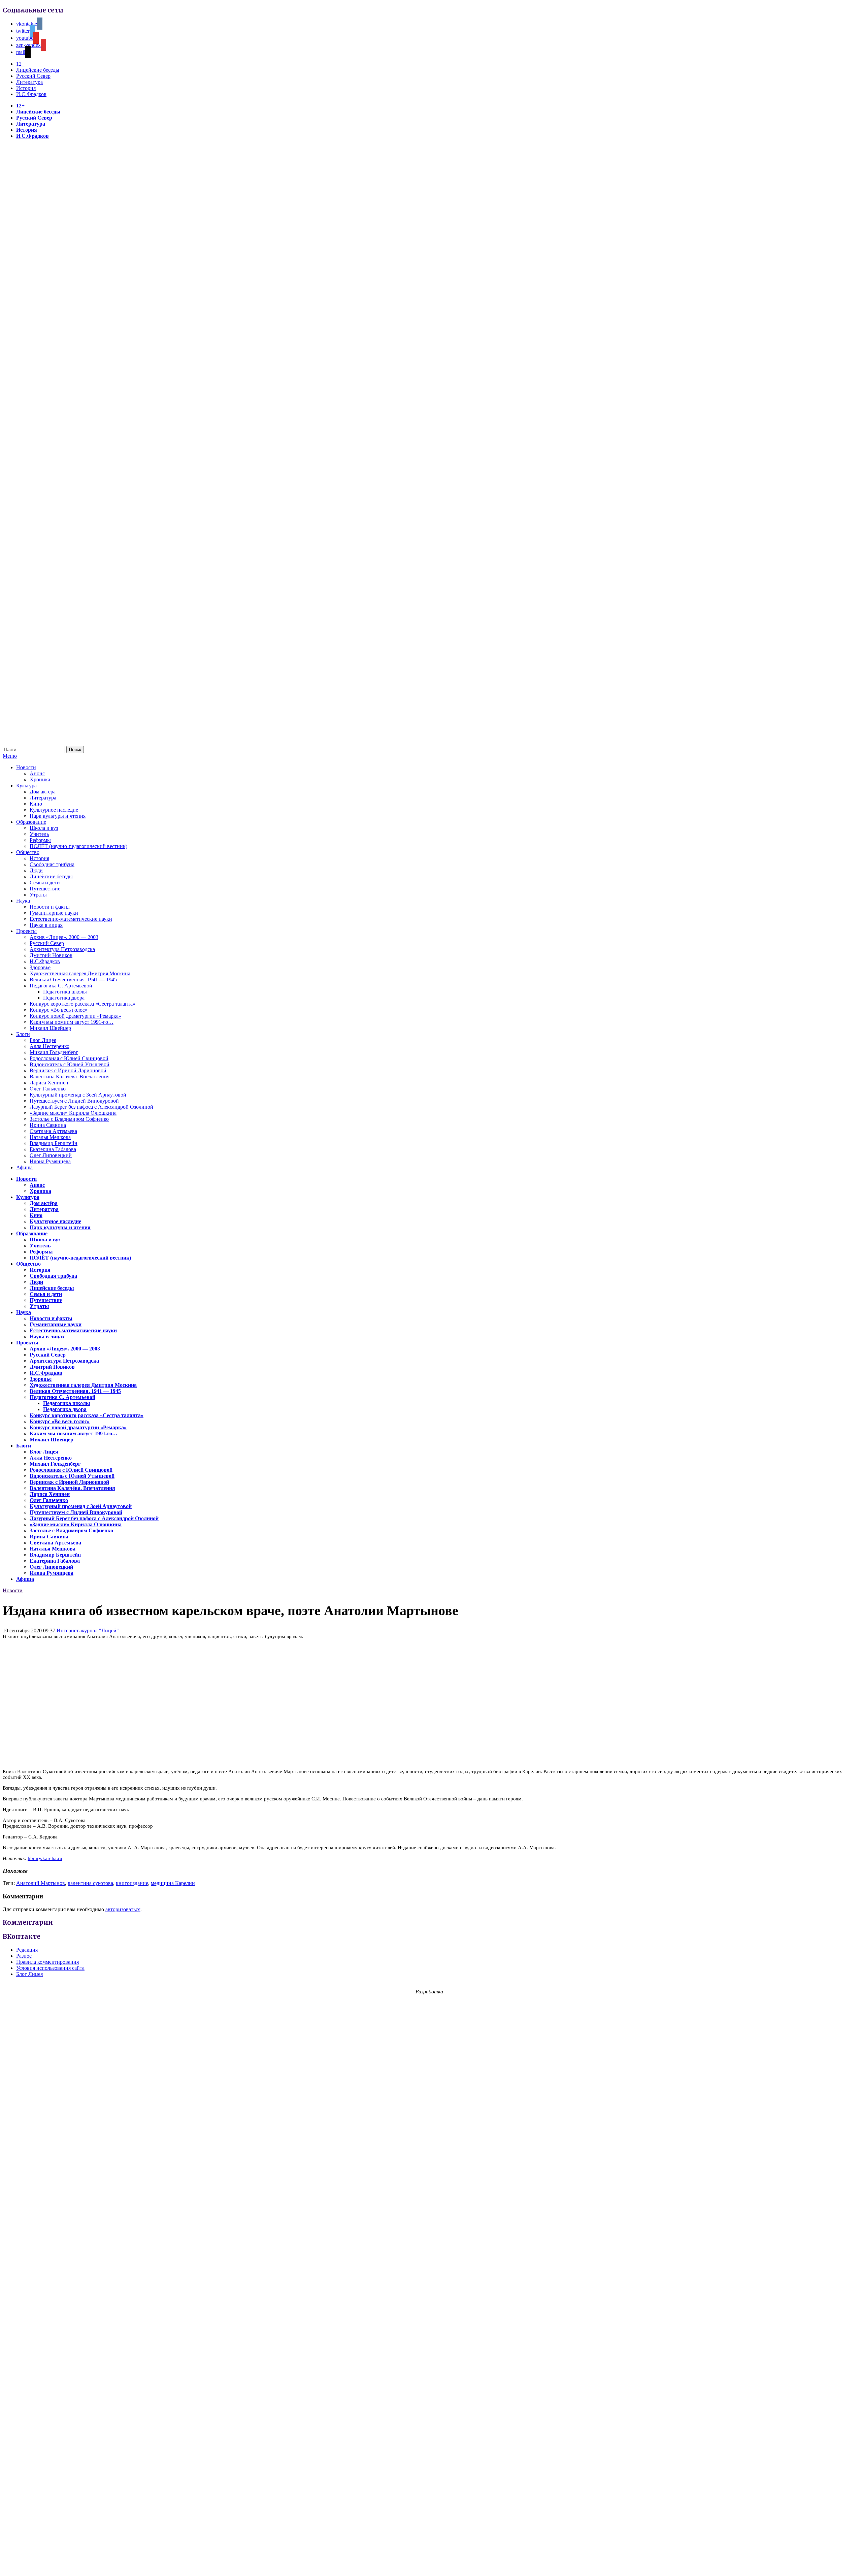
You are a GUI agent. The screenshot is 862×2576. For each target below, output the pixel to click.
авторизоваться (123, 1909)
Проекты (26, 931)
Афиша (24, 1167)
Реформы (40, 840)
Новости (26, 767)
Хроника (40, 779)
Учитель (39, 834)
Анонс (37, 773)
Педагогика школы (65, 992)
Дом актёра (43, 792)
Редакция (27, 1950)
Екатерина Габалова (53, 1149)
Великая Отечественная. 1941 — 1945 (73, 980)
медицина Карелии (173, 1883)
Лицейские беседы (38, 70)
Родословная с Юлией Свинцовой (69, 1058)
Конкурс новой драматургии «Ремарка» (75, 1016)
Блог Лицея (43, 1040)
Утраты (38, 895)
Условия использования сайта (50, 1968)
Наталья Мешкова (50, 1137)
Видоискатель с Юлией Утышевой (70, 1064)
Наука (23, 901)
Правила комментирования (47, 1962)
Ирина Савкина (48, 1125)
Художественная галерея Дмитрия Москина (80, 973)
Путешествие (45, 889)
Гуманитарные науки (54, 913)
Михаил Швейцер (50, 1028)
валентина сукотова (90, 1883)
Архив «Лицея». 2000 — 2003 (64, 937)
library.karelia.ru (45, 1858)
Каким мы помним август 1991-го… (72, 1022)
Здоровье (40, 967)
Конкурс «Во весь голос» (59, 1010)
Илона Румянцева (50, 1161)
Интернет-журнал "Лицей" (88, 1631)
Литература (29, 82)
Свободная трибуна (52, 864)
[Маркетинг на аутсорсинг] (431, 2564)
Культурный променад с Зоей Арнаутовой (78, 1095)
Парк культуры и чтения (58, 816)
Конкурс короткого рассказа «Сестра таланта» (82, 1004)
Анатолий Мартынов (41, 1883)
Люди (36, 870)
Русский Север (33, 76)
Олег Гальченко (48, 1089)
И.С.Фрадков (31, 94)
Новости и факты (50, 907)
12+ (20, 64)
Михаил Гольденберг (54, 1052)
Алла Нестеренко (49, 1046)
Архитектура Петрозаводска (62, 949)
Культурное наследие (54, 810)
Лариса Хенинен (49, 1083)
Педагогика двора (64, 998)
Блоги (23, 1034)
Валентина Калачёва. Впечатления (70, 1077)
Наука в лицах (46, 925)
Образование (31, 822)
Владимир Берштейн (54, 1143)
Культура (26, 786)
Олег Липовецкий (51, 1155)
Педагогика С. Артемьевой (61, 986)
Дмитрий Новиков (51, 955)
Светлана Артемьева (53, 1131)
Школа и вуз (44, 828)
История (26, 88)
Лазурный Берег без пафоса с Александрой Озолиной (91, 1107)
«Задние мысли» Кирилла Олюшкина (73, 1113)
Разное (24, 1956)
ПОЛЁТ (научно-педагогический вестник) (78, 846)
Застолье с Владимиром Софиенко (69, 1119)
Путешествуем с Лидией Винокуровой (74, 1101)
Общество (28, 852)
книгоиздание (132, 1883)
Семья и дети (45, 883)
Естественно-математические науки (71, 919)
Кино (36, 804)
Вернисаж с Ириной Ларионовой (68, 1070)
